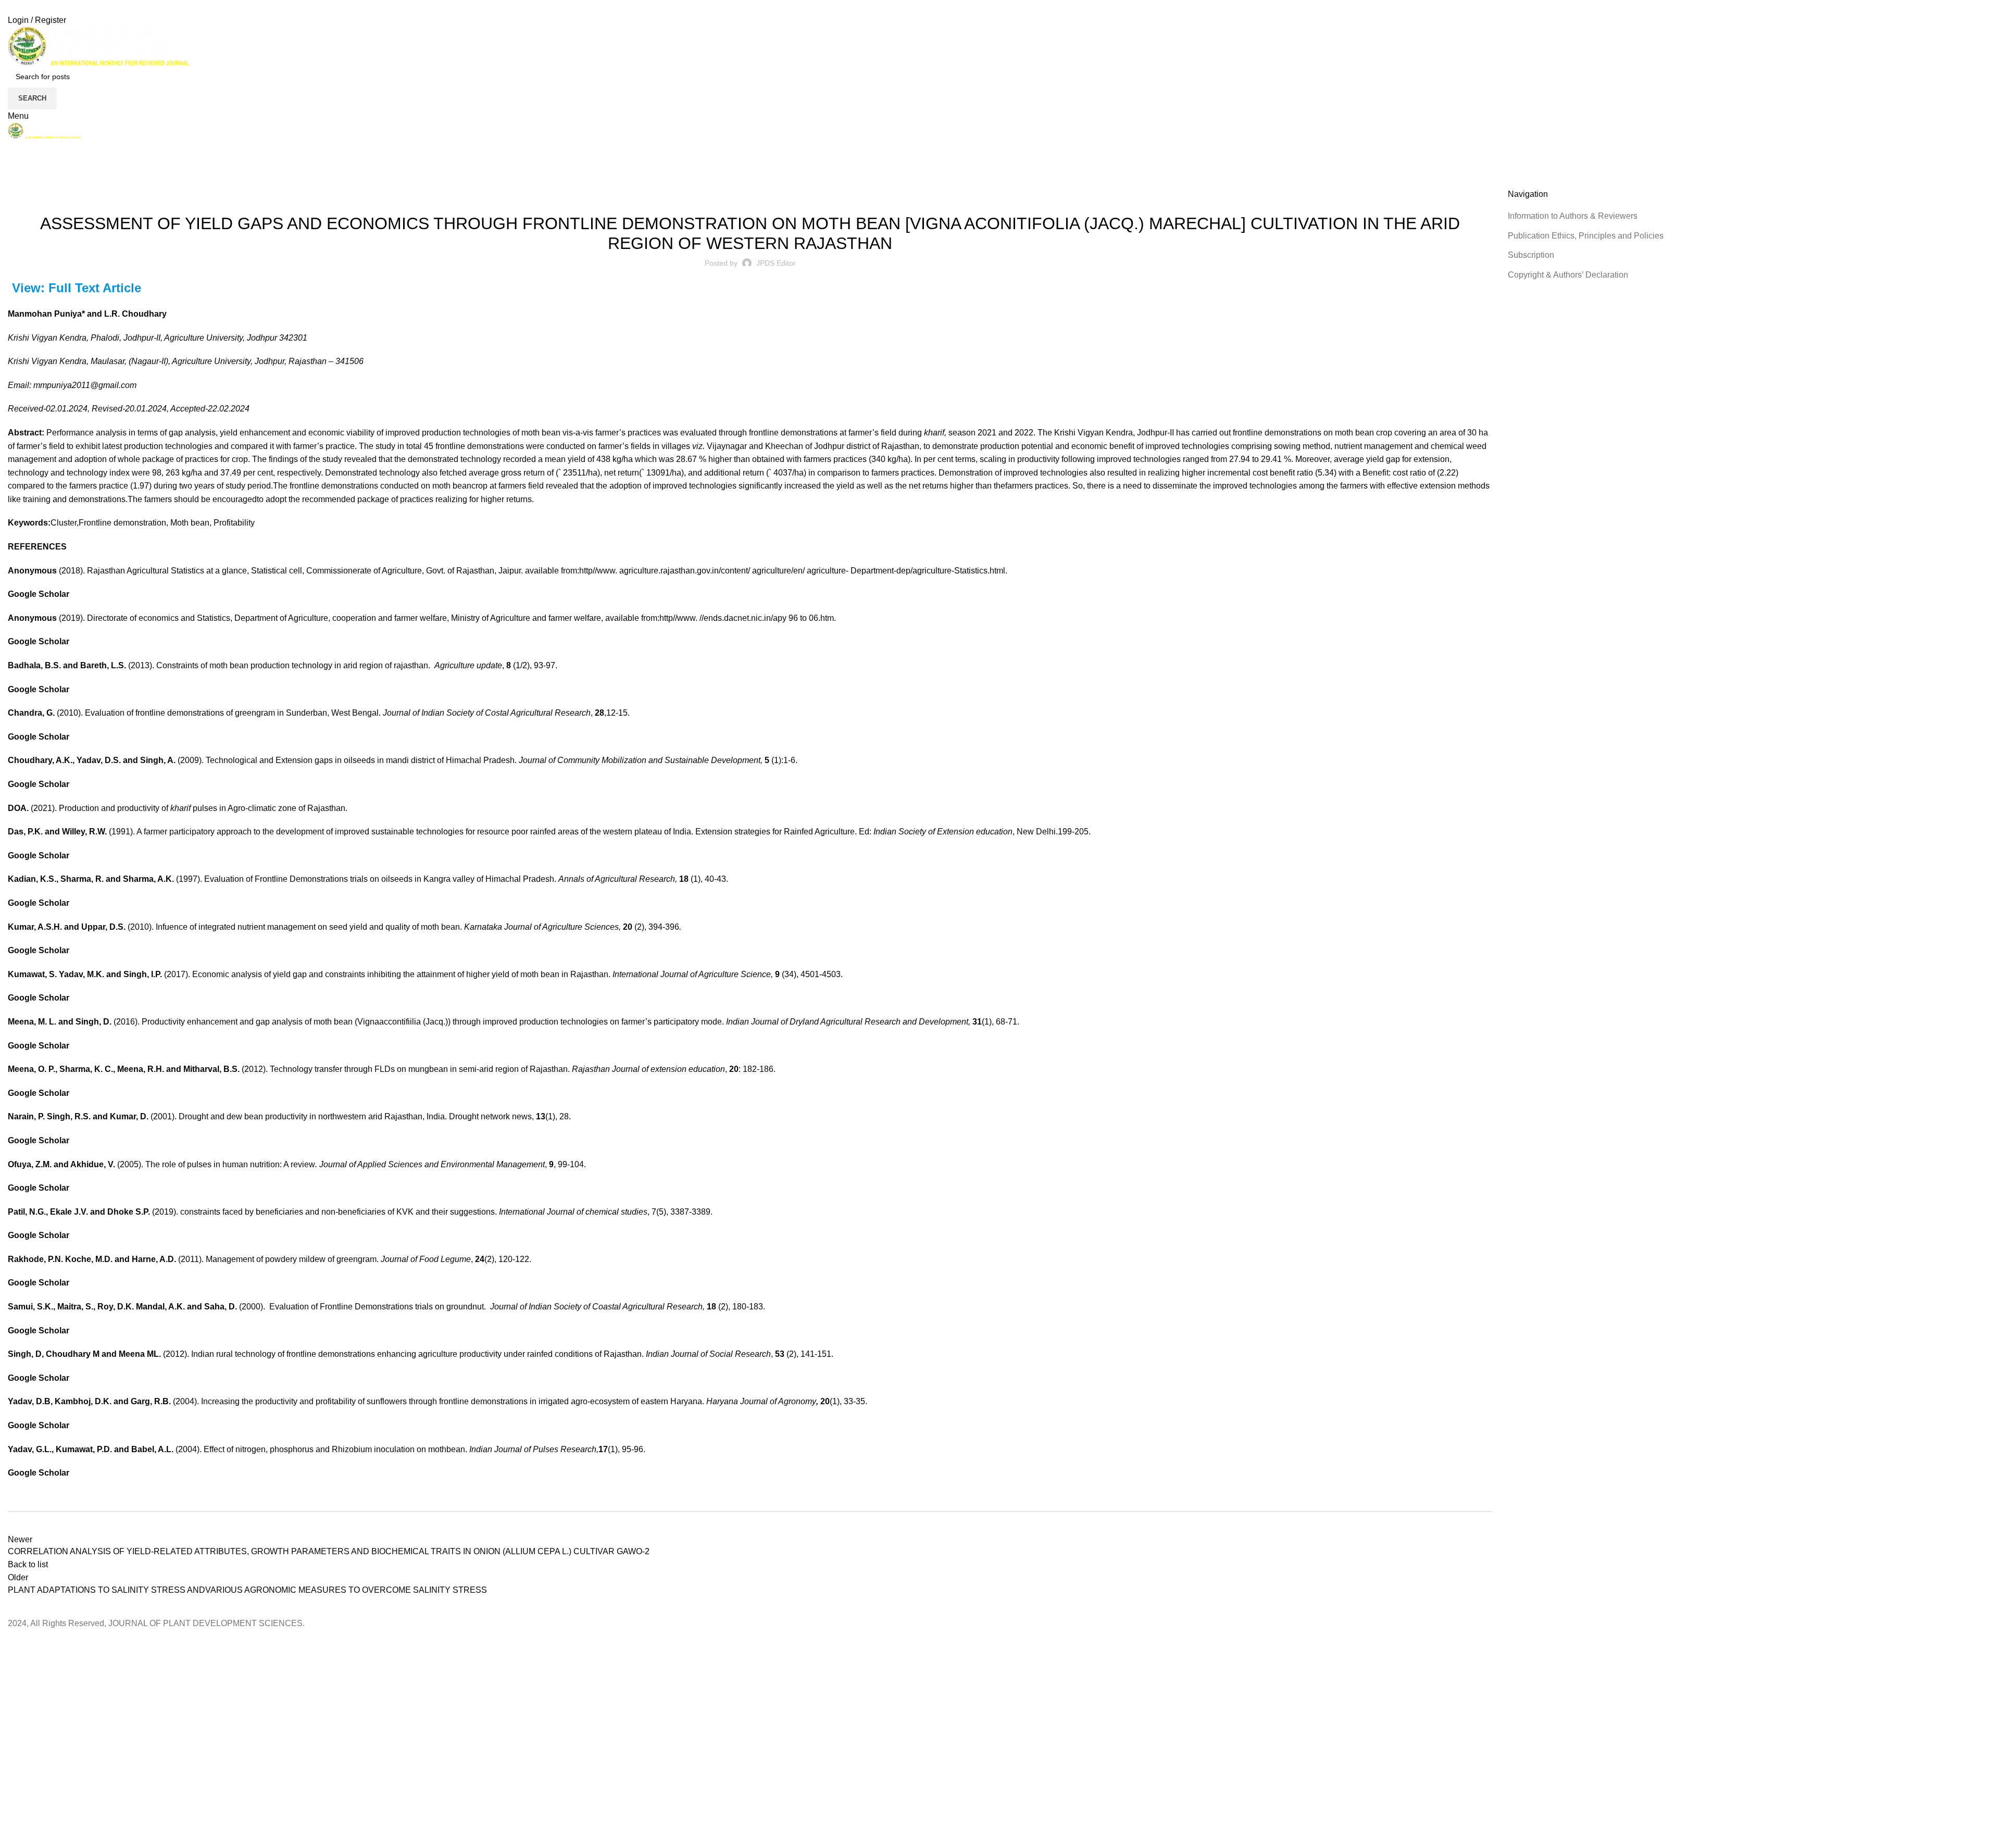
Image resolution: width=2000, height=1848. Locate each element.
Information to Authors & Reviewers (1573, 216)
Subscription (1531, 255)
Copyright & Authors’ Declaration (1568, 275)
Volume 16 (773, 195)
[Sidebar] (13, 1643)
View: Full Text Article (77, 288)
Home (16, 182)
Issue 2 (740, 195)
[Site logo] (98, 46)
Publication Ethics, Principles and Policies (1586, 236)
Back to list (28, 1564)
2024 (41, 182)
